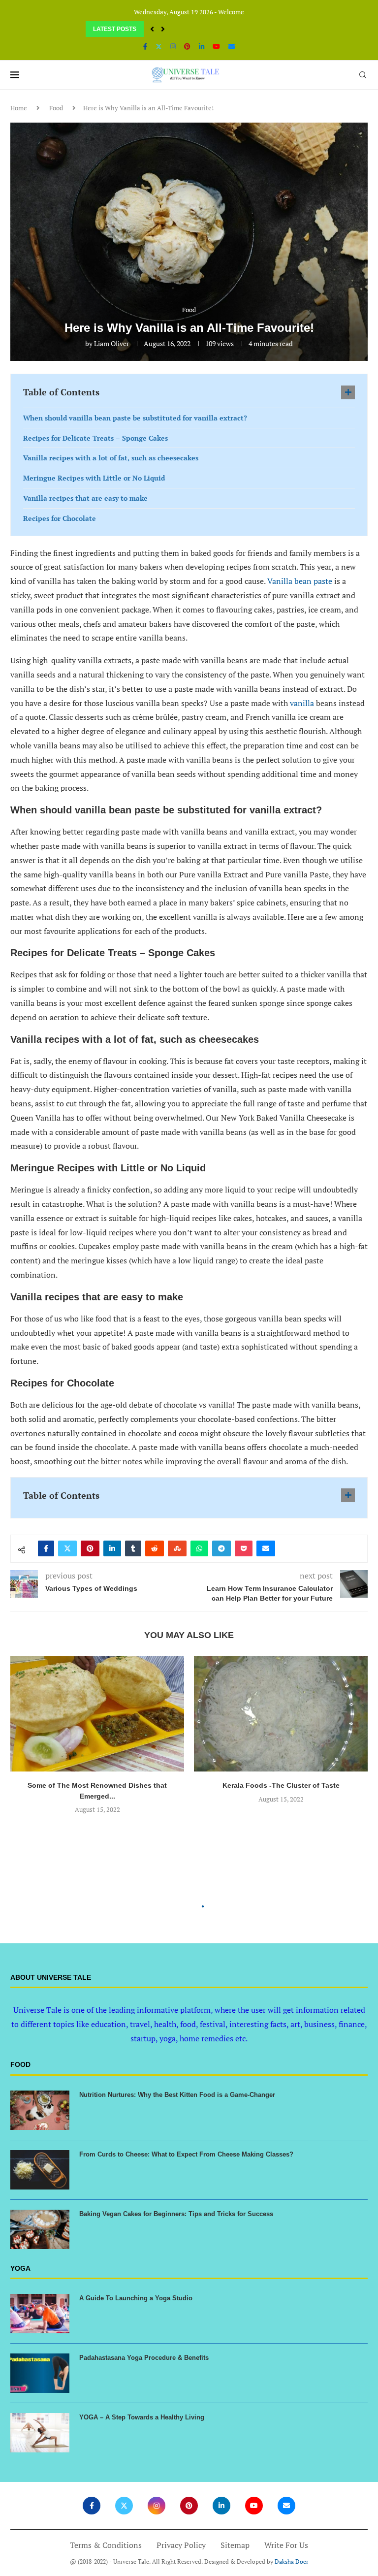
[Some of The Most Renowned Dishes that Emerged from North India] (97, 1714)
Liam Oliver (111, 343)
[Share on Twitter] (67, 1548)
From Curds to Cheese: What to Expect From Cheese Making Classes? (186, 2154)
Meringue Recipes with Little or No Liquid (94, 478)
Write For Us (286, 2545)
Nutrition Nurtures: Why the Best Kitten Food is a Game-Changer (177, 2095)
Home (19, 108)
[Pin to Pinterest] (90, 1548)
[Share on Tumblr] (133, 1548)
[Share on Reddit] (155, 1548)
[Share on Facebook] (46, 1548)
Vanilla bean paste (300, 581)
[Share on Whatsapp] (199, 1548)
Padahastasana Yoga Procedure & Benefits (144, 2358)
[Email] (232, 46)
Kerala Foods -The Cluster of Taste (281, 1785)
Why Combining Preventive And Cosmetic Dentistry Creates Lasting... (183, 29)
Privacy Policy (181, 2545)
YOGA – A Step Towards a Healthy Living (142, 2417)
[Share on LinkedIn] (112, 1548)
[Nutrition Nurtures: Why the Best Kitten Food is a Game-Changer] (40, 2110)
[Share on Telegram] (221, 1548)
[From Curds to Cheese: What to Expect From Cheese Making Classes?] (40, 2170)
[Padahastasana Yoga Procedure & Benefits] (40, 2373)
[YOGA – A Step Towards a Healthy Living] (40, 2433)
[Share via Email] (266, 1548)
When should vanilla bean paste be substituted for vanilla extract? (135, 418)
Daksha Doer (292, 2561)
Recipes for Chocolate (60, 518)
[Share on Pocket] (244, 1548)
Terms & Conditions (106, 2545)
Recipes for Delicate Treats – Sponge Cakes (95, 438)
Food (56, 108)
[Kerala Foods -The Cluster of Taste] (281, 1714)
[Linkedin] (202, 46)
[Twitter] (159, 46)
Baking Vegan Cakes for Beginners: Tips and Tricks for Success (176, 2214)
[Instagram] (173, 46)
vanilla (303, 703)
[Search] (363, 75)
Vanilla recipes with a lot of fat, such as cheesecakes (111, 458)
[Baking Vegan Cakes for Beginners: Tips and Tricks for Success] (40, 2229)
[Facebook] (145, 46)
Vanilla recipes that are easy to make (85, 498)
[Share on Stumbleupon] (177, 1548)
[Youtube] (216, 46)
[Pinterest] (187, 46)
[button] (152, 29)
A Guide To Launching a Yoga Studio (136, 2298)
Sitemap (235, 2545)
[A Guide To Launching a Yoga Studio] (40, 2314)
